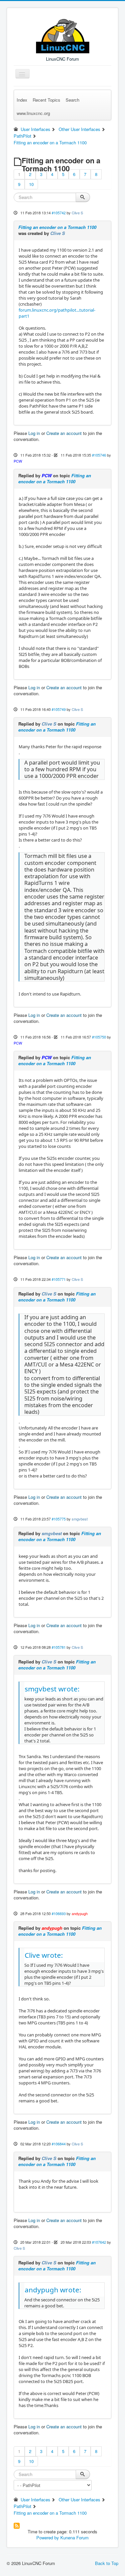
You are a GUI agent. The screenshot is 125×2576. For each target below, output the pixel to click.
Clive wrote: (44, 1955)
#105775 (59, 1519)
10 (31, 184)
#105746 (99, 455)
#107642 (99, 2242)
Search (72, 100)
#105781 (59, 1647)
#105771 (59, 1279)
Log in (34, 433)
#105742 (59, 213)
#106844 (59, 2144)
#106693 (59, 1913)
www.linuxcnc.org (33, 113)
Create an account (64, 433)
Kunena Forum (74, 2538)
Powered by (48, 2538)
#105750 (99, 1037)
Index (22, 100)
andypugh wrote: (53, 2290)
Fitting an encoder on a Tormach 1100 (57, 227)
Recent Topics (46, 100)
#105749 (59, 709)
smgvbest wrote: (52, 1689)
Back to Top (107, 2563)
